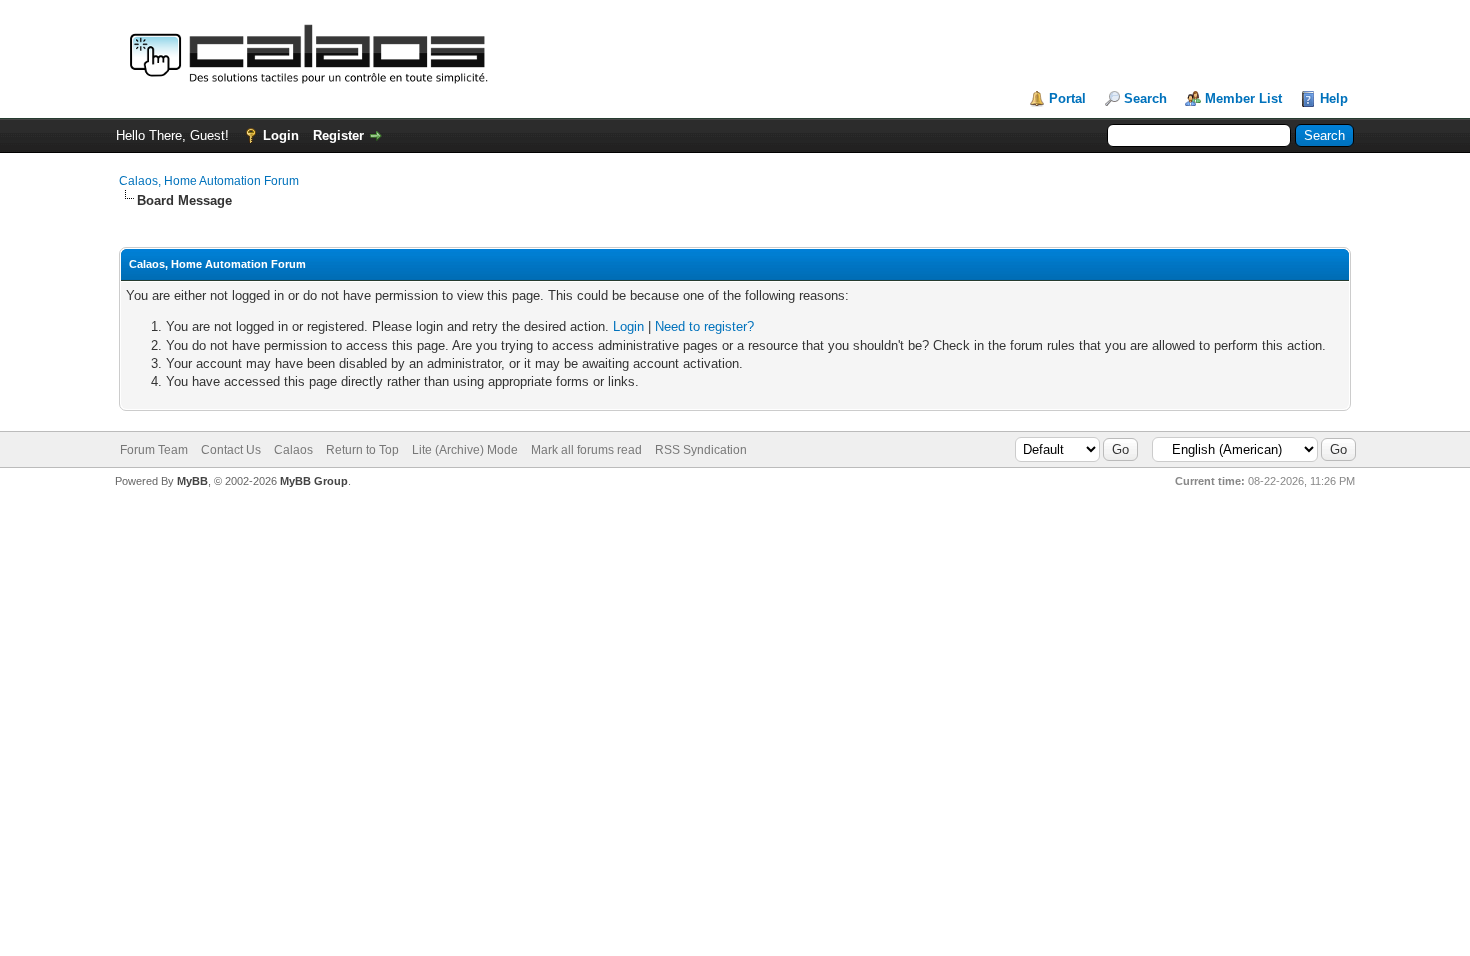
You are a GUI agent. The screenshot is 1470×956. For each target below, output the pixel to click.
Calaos (293, 450)
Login (281, 135)
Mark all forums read (586, 450)
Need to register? (704, 326)
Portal (1067, 98)
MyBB (192, 481)
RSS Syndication (701, 450)
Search (1145, 98)
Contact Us (231, 450)
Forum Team (154, 450)
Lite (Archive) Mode (465, 450)
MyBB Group (314, 481)
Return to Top (362, 450)
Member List (1243, 98)
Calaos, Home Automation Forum (209, 181)
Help (1334, 98)
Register (338, 135)
